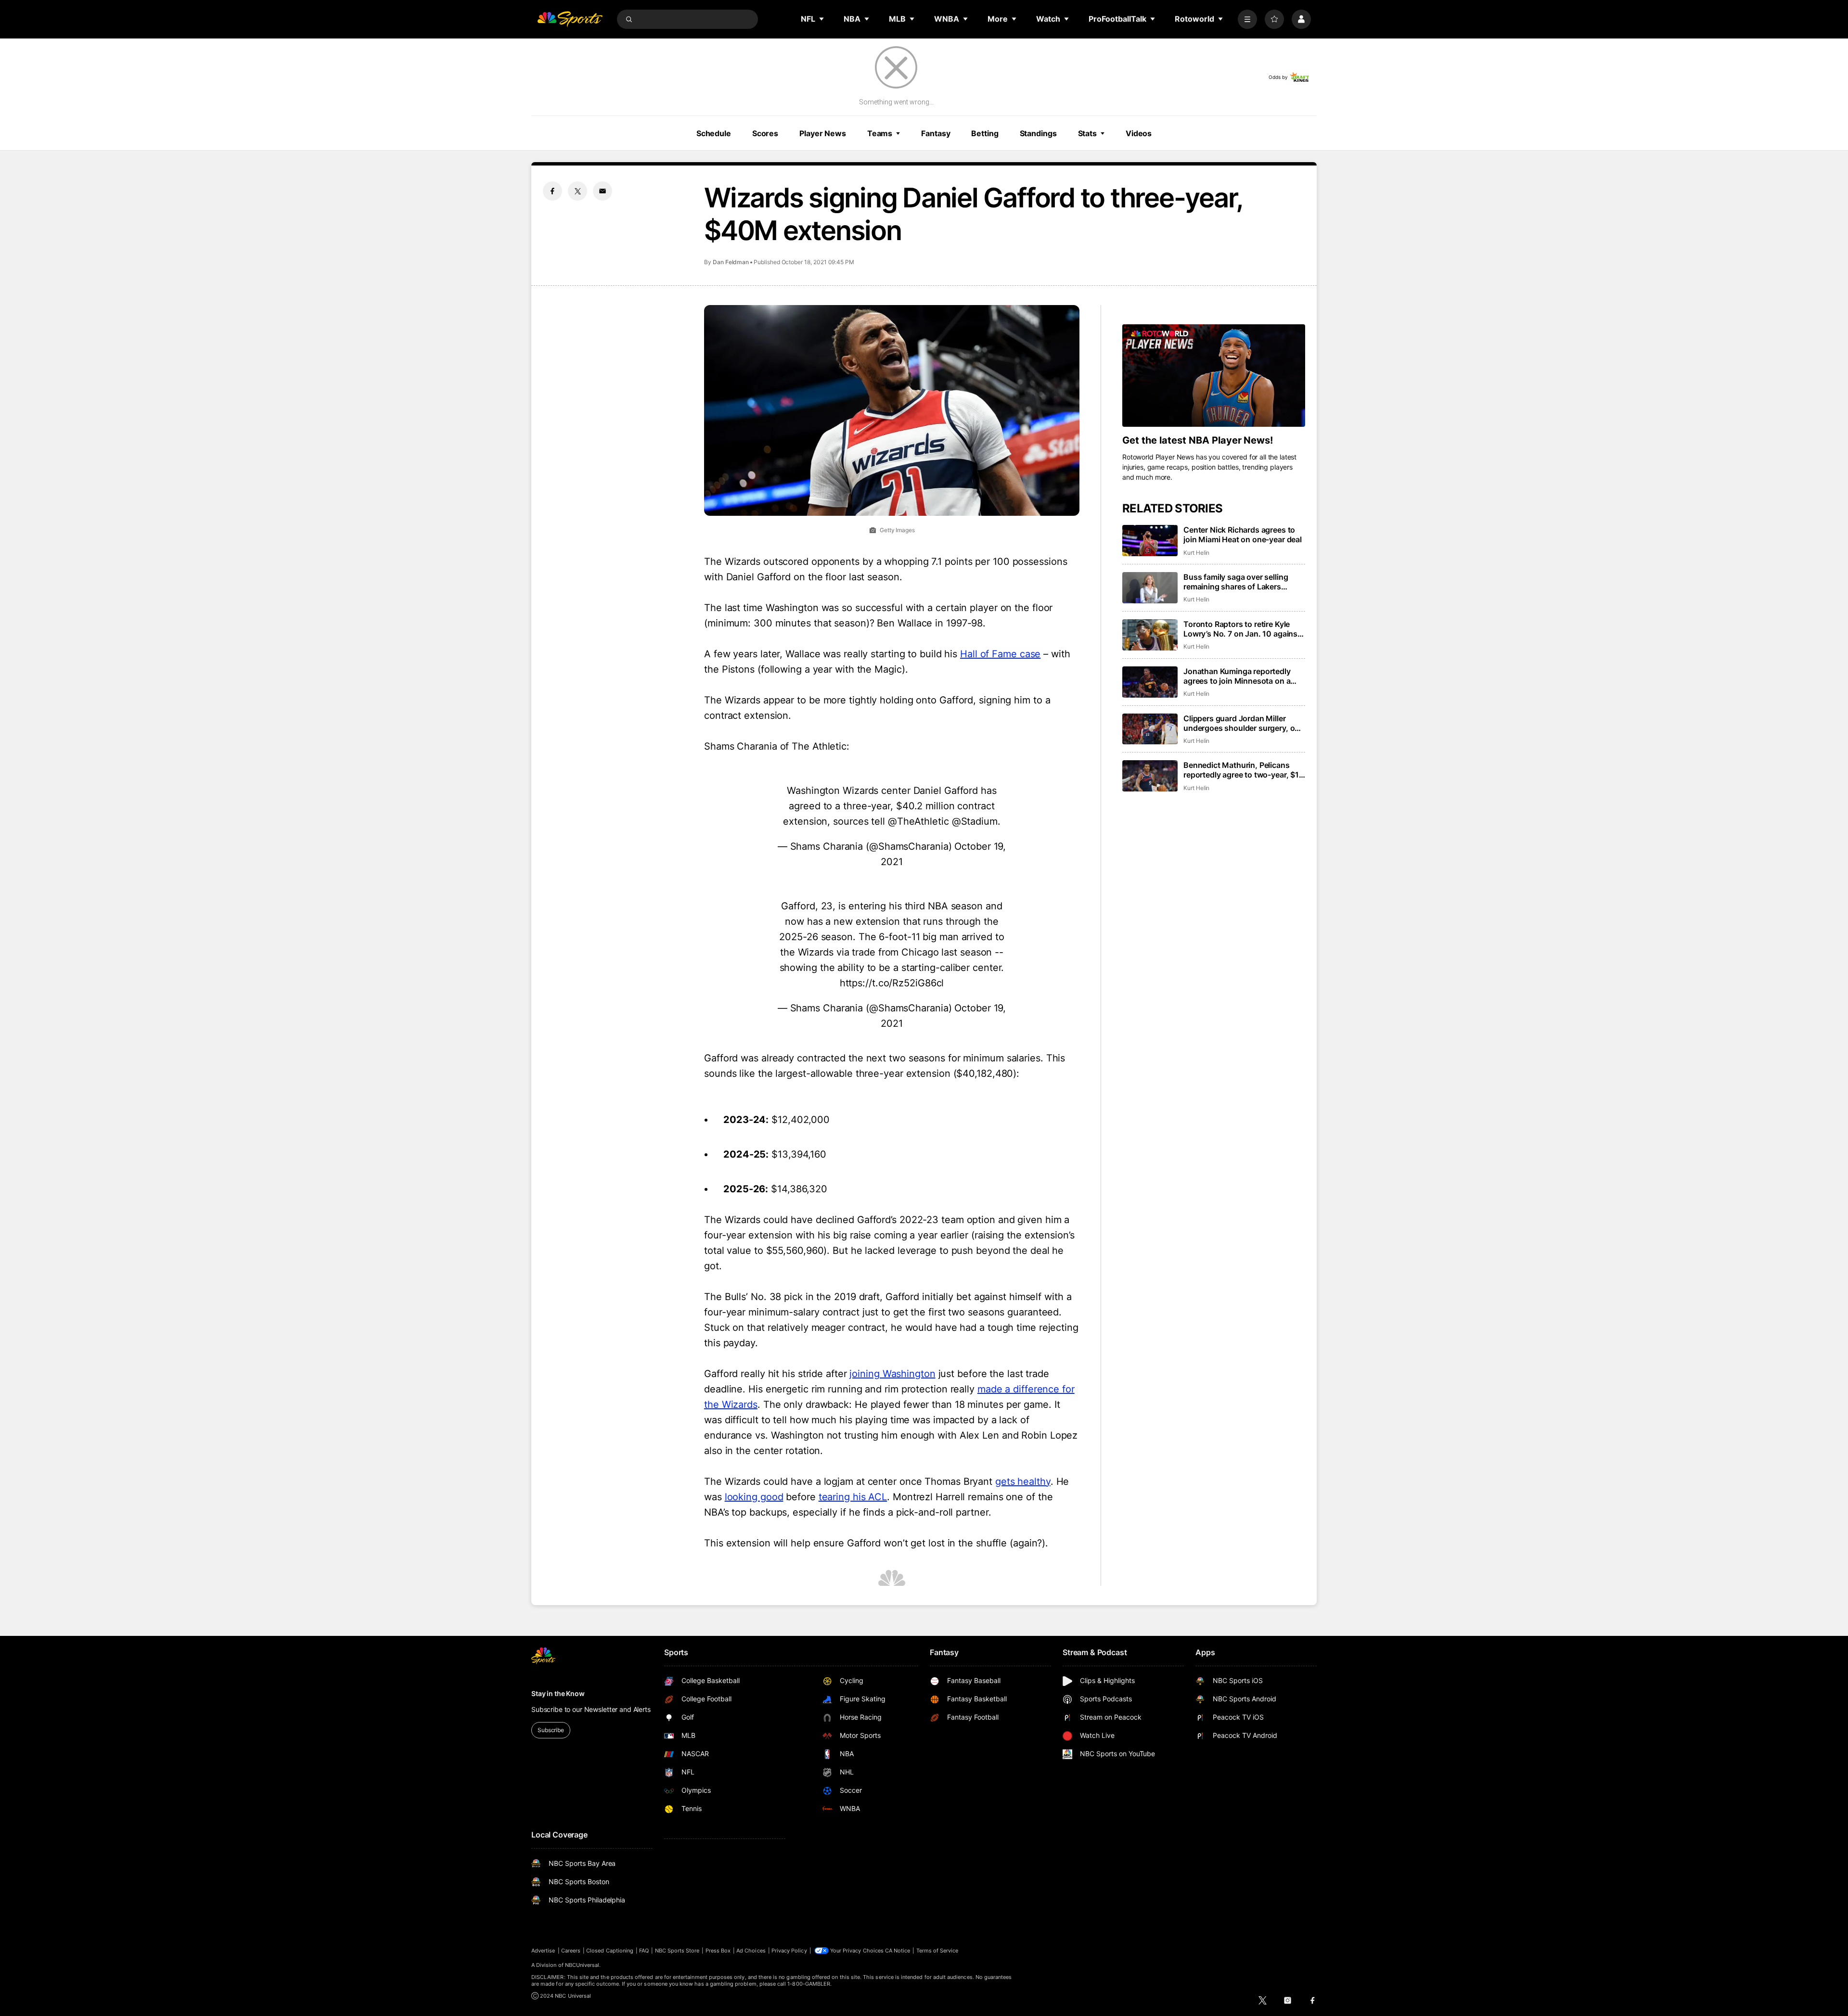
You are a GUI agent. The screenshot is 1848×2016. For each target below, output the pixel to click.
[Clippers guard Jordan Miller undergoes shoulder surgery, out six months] (1150, 729)
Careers (571, 1951)
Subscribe (551, 1730)
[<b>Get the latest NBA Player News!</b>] (1214, 376)
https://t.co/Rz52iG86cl (892, 983)
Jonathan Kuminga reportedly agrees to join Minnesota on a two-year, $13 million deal (1237, 676)
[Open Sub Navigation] (822, 19)
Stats (1087, 133)
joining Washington (892, 1374)
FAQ (644, 1951)
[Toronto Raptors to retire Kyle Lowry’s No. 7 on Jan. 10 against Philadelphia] (1150, 635)
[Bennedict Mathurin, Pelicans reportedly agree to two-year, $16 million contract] (1150, 776)
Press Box (718, 1951)
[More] (1247, 19)
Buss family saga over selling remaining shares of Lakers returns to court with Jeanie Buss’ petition (1244, 582)
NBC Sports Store (677, 1951)
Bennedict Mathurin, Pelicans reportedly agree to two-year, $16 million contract (1244, 770)
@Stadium (975, 821)
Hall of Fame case (1000, 654)
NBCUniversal (582, 1965)
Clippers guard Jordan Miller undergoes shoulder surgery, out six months (1243, 723)
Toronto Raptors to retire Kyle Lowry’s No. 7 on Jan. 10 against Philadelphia (1242, 629)
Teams (880, 133)
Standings (1038, 133)
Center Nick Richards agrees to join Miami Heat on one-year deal (1243, 535)
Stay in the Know (558, 1693)
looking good (754, 1497)
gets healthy (1023, 1481)
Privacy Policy (789, 1951)
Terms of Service (937, 1951)
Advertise (543, 1951)
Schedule (714, 133)
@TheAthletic (918, 821)
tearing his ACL (853, 1497)
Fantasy (936, 133)
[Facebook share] (552, 191)
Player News (823, 133)
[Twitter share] (577, 191)
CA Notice (898, 1951)
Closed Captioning (610, 1951)
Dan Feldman (731, 262)
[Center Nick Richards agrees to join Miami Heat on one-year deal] (1150, 541)
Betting (985, 133)
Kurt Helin (1196, 553)
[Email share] (603, 191)
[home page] (570, 19)
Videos (1139, 133)
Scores (765, 133)
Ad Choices (751, 1951)
